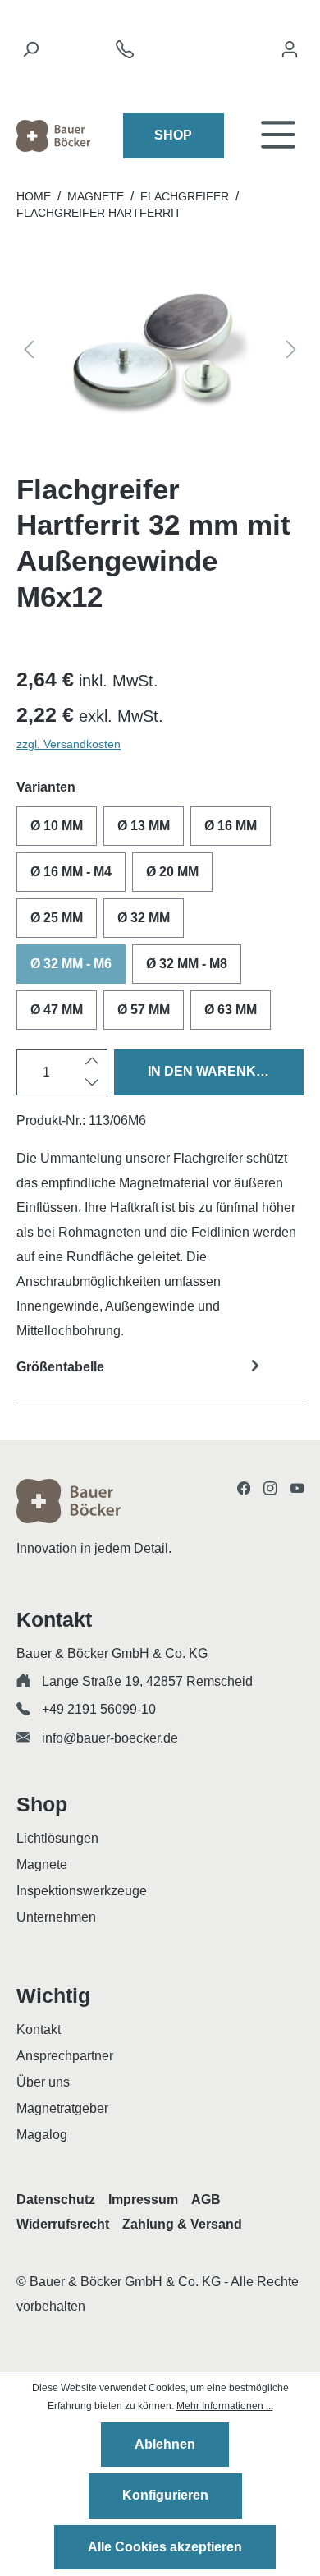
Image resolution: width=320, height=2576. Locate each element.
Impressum (143, 2199)
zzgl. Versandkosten (69, 744)
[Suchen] (30, 53)
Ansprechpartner (65, 2056)
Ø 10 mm (57, 826)
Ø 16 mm (231, 826)
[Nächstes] (291, 353)
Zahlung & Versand (182, 2224)
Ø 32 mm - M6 (71, 964)
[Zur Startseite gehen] (53, 136)
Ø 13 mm (144, 826)
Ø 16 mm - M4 (71, 872)
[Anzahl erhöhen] (92, 1062)
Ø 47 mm (57, 1010)
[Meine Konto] (290, 53)
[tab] (160, 1378)
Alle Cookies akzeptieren (165, 2547)
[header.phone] (125, 54)
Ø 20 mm (172, 872)
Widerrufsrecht (63, 2224)
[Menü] (278, 136)
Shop (173, 135)
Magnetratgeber (62, 2108)
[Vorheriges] (29, 353)
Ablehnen (165, 2444)
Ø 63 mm (231, 1010)
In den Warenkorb (217, 1071)
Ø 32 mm (144, 918)
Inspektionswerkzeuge (82, 1891)
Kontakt (39, 2030)
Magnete (42, 1864)
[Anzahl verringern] (92, 1083)
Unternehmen (56, 1917)
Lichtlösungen (57, 1838)
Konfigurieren (165, 2495)
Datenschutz (56, 2199)
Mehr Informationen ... (225, 2406)
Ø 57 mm (144, 1010)
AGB (206, 2199)
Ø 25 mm (57, 918)
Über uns (43, 2082)
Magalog (42, 2135)
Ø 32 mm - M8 (187, 964)
